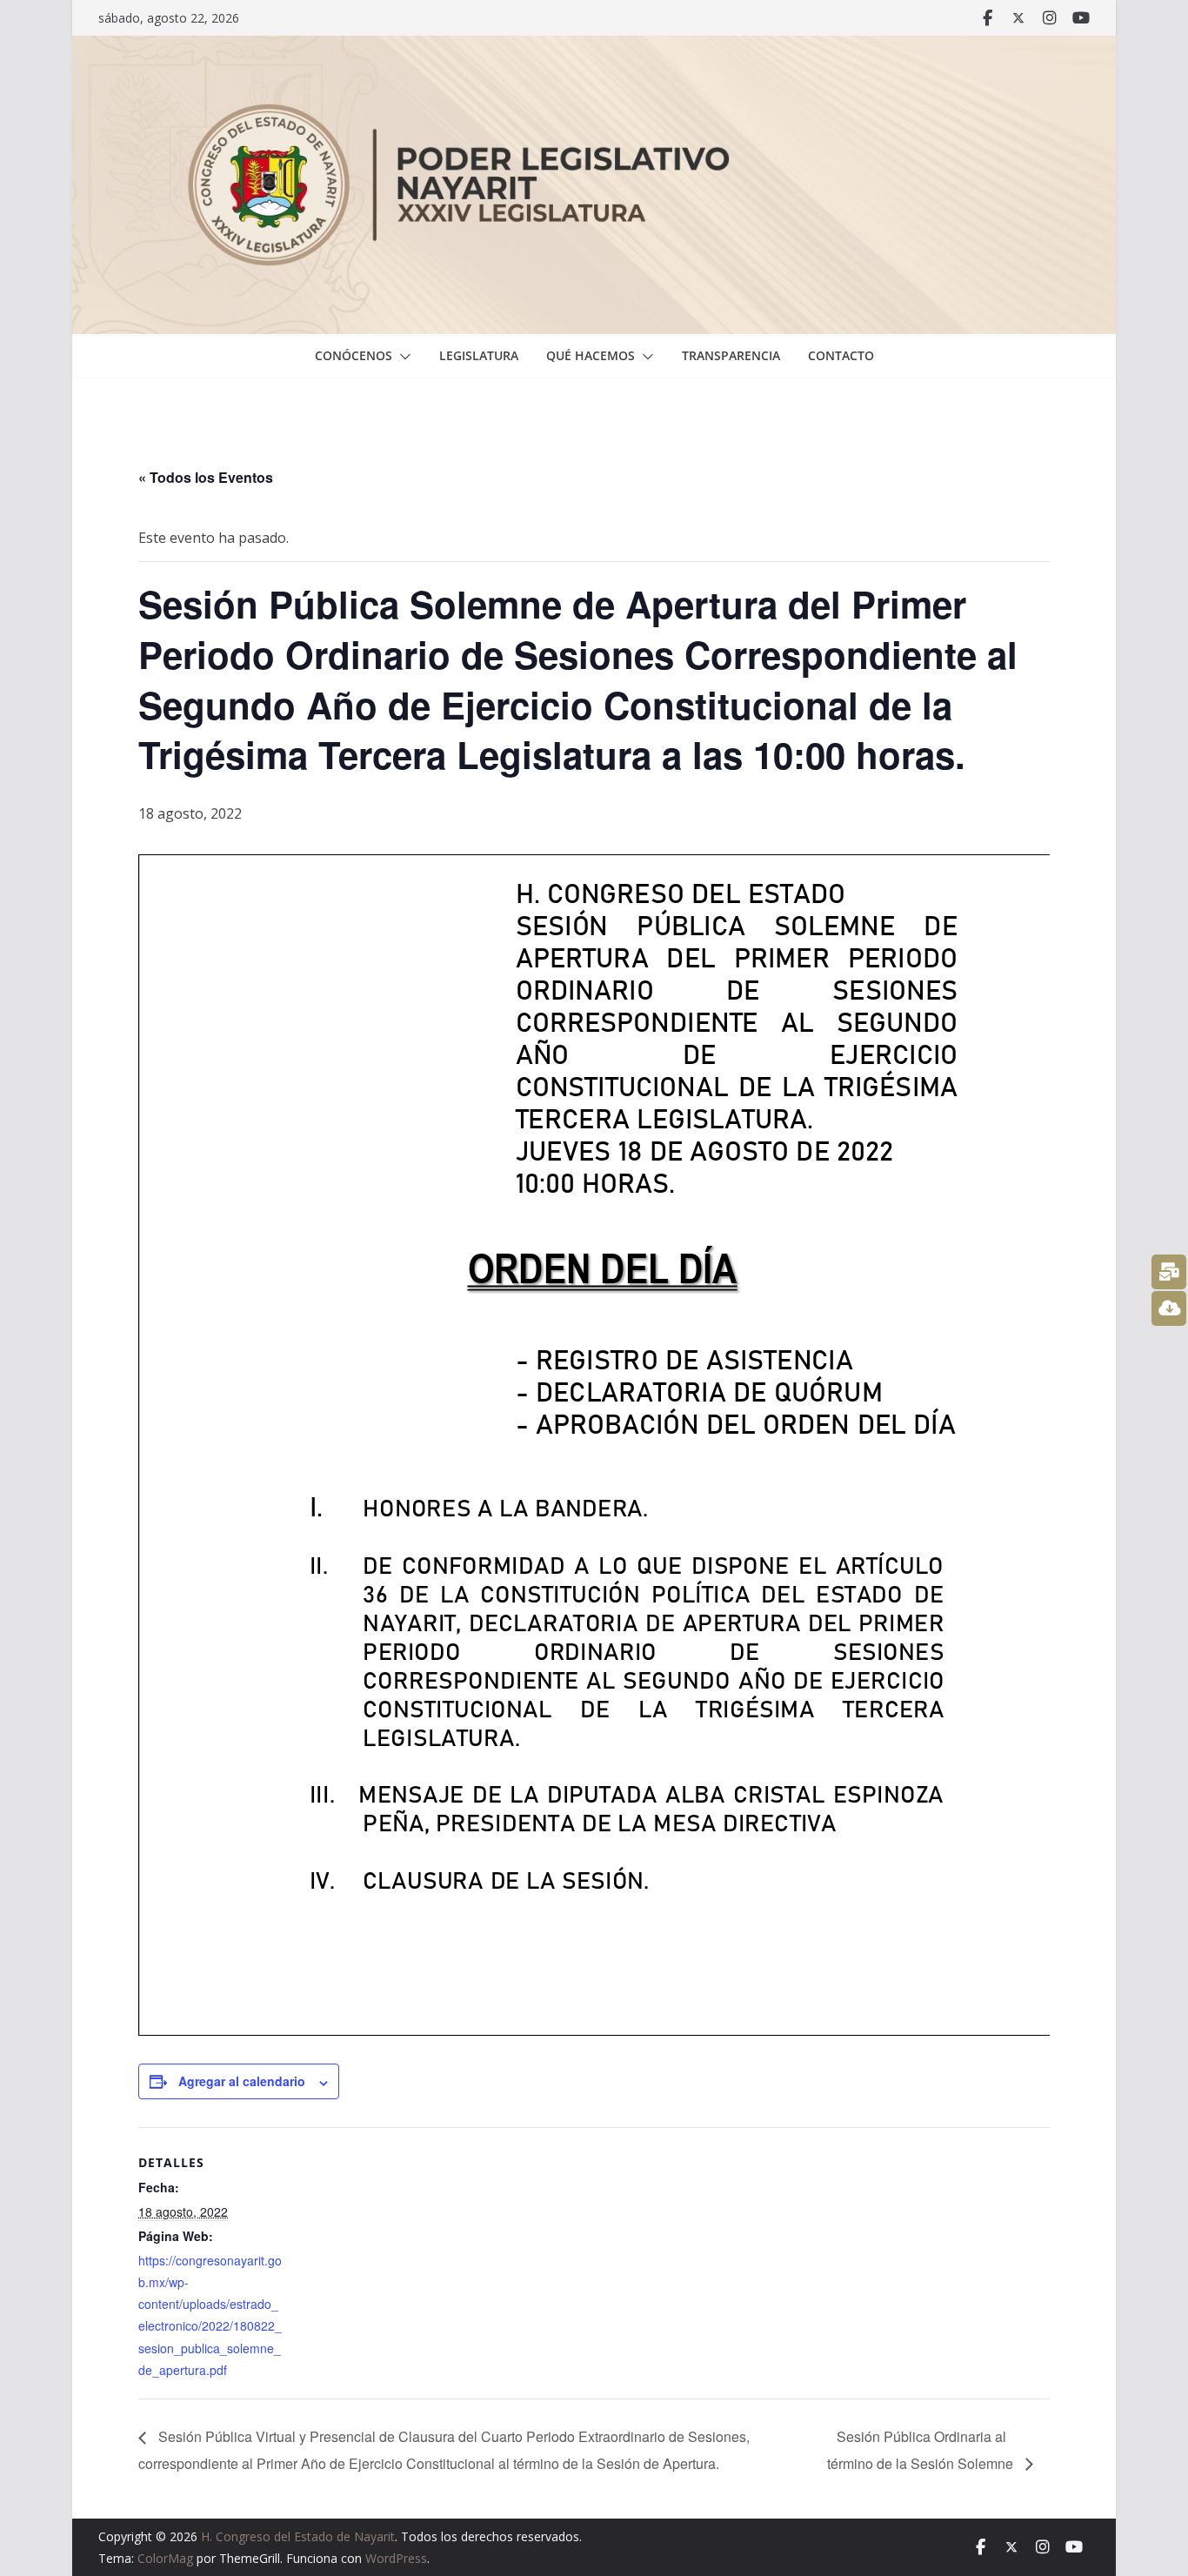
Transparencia (731, 355)
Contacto (841, 355)
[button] (402, 357)
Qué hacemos (591, 355)
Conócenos (354, 355)
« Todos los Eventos (206, 477)
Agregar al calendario (242, 2081)
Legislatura (479, 355)
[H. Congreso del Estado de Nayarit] (594, 48)
